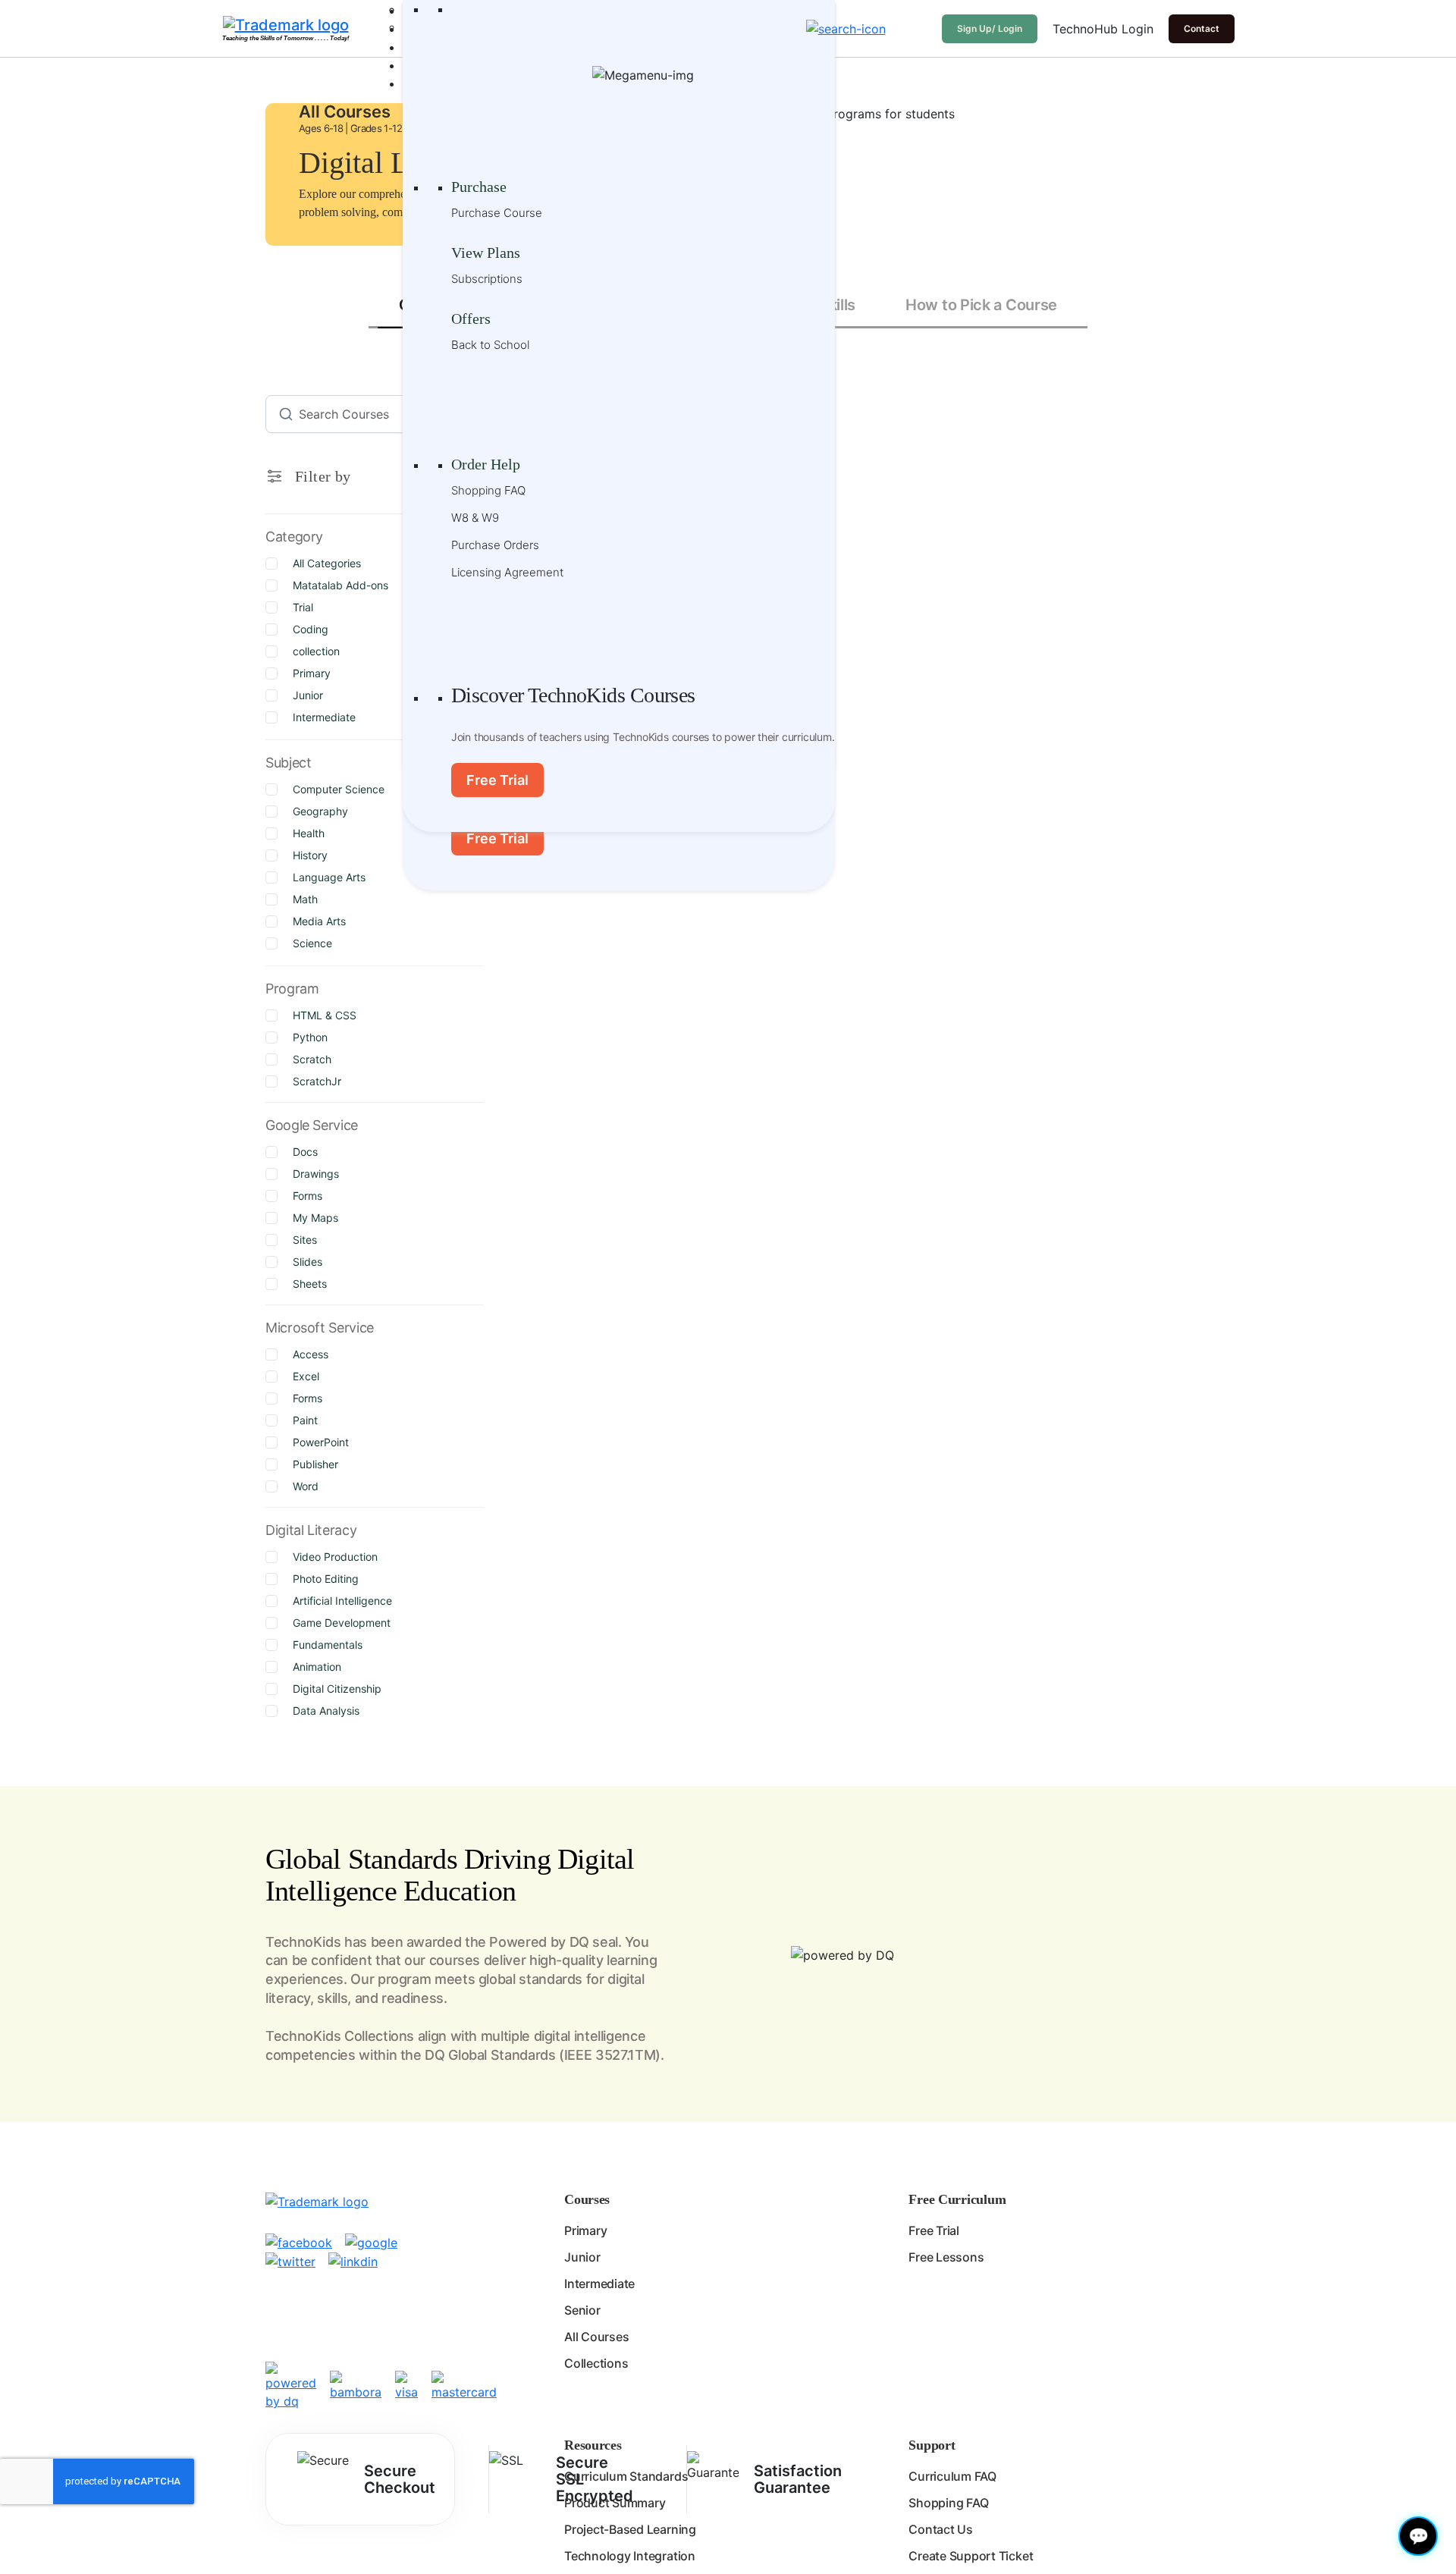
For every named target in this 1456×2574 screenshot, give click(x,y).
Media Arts (319, 921)
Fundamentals (328, 1645)
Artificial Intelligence (342, 1601)
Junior (308, 695)
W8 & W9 (475, 518)
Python (310, 1037)
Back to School (490, 345)
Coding (311, 629)
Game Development (342, 1623)
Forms (308, 1196)
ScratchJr (317, 1081)
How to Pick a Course (981, 305)
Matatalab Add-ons (340, 585)
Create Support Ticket (971, 2556)
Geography (320, 811)
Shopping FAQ (488, 490)
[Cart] (918, 29)
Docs (305, 1152)
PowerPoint (321, 1442)
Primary (312, 673)
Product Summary (615, 2503)
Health (309, 833)
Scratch (312, 1059)
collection (316, 651)
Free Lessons (946, 2257)
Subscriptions (487, 279)
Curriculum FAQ (952, 2476)
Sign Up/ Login (990, 28)
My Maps (315, 1218)
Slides (308, 1262)
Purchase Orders (495, 545)
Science (312, 943)
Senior (582, 2310)
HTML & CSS (325, 1015)
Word (306, 1486)
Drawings (316, 1174)
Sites (305, 1240)
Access (311, 1354)
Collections (596, 2363)
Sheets (310, 1284)
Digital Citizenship (337, 1689)
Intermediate (324, 717)
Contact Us (941, 2529)
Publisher (315, 1464)
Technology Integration (630, 2556)
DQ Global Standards (490, 2055)
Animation (317, 1667)
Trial (303, 607)
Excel (306, 1376)
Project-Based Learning (630, 2529)
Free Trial (497, 838)
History (310, 855)
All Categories (327, 563)
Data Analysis (326, 1711)
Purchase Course (497, 213)
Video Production (335, 1557)
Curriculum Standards (626, 2476)
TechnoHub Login (1103, 29)
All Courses (596, 2337)
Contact (1202, 28)
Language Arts (329, 877)
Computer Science (339, 789)
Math (305, 899)
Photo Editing (326, 1579)
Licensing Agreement (507, 572)
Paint (305, 1420)
